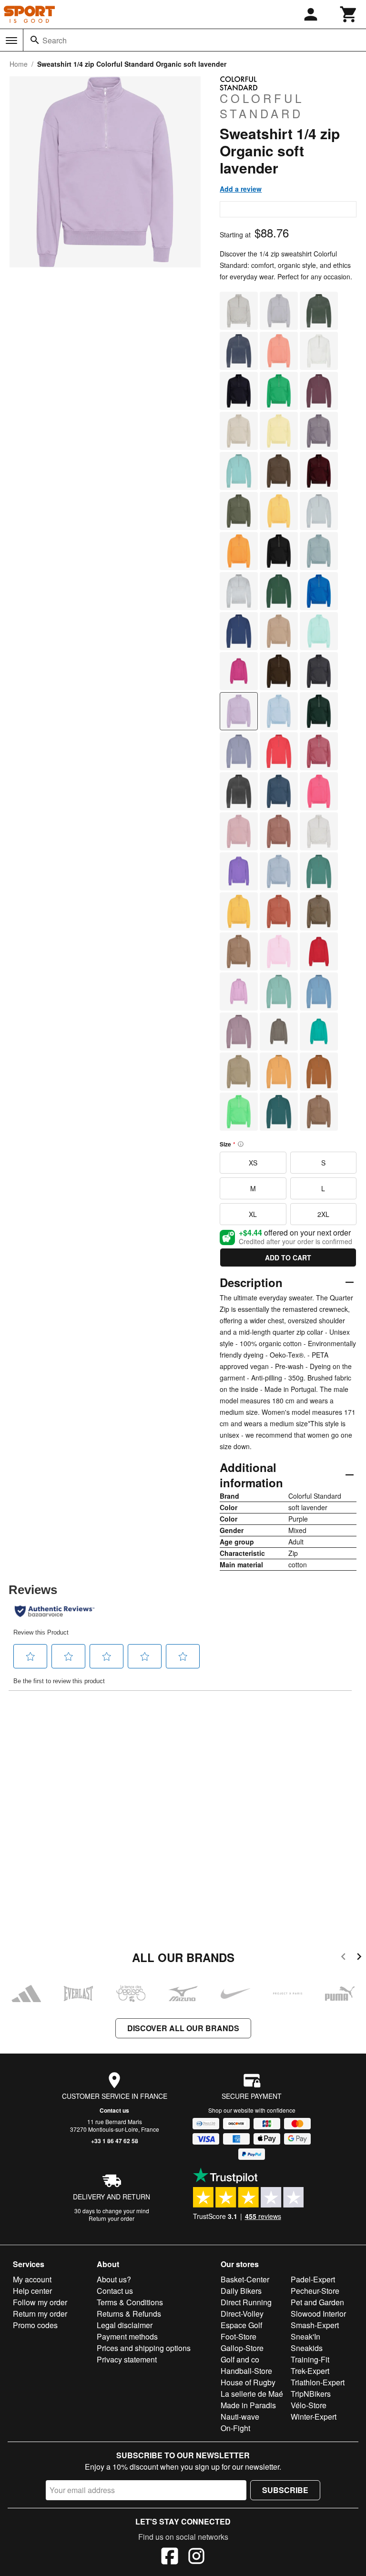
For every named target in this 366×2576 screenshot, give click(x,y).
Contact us (114, 2110)
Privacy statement (127, 2359)
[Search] (35, 40)
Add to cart (288, 1257)
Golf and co (240, 2359)
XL (253, 1214)
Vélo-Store (309, 2405)
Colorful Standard (262, 105)
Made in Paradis (248, 2405)
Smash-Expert (315, 2325)
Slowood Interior (318, 2314)
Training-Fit (310, 2359)
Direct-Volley (242, 2314)
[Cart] (349, 14)
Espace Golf (241, 2325)
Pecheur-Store (315, 2291)
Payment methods (127, 2336)
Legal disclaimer (125, 2325)
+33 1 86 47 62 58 (115, 2141)
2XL (323, 1214)
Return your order (112, 2218)
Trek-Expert (310, 2371)
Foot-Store (239, 2336)
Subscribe (285, 2490)
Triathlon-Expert (318, 2382)
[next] (359, 1958)
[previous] (343, 1958)
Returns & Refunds (129, 2314)
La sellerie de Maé (252, 2394)
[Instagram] (196, 2557)
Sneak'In (305, 2336)
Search (55, 40)
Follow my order (40, 2302)
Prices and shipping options (144, 2348)
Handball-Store (246, 2371)
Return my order (40, 2314)
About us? (114, 2279)
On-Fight (235, 2428)
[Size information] (241, 1144)
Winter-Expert (314, 2417)
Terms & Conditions (130, 2302)
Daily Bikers (241, 2291)
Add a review (241, 189)
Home (19, 64)
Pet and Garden (317, 2302)
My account (32, 2279)
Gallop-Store (242, 2348)
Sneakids (307, 2348)
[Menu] (11, 41)
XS (253, 1163)
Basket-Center (245, 2279)
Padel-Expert (313, 2279)
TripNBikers (311, 2394)
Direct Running (246, 2302)
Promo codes (35, 2325)
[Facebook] (170, 2557)
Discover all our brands (183, 2028)
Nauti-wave (240, 2417)
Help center (32, 2291)
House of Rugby (248, 2382)
